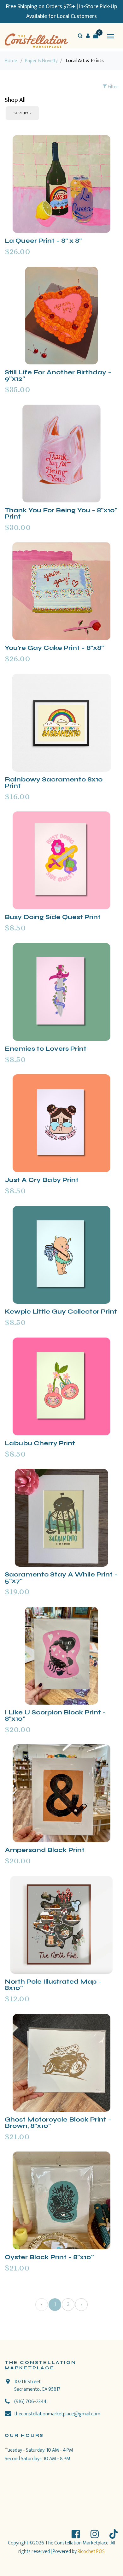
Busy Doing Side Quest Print (53, 917)
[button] (88, 36)
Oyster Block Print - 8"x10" (49, 2257)
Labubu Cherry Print (40, 1443)
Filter (113, 87)
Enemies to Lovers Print (46, 1049)
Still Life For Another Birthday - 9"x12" (58, 375)
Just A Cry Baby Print (42, 1180)
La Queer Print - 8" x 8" (43, 241)
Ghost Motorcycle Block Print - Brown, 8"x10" (58, 2123)
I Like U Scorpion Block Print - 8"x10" (55, 1715)
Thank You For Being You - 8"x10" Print (61, 513)
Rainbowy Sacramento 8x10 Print (54, 783)
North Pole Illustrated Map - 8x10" (53, 1985)
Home (11, 61)
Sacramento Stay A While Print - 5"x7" (61, 1578)
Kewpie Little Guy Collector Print (61, 1312)
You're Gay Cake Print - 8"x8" (54, 648)
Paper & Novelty (41, 61)
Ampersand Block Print (45, 1850)
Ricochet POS (91, 2552)
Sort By (21, 113)
